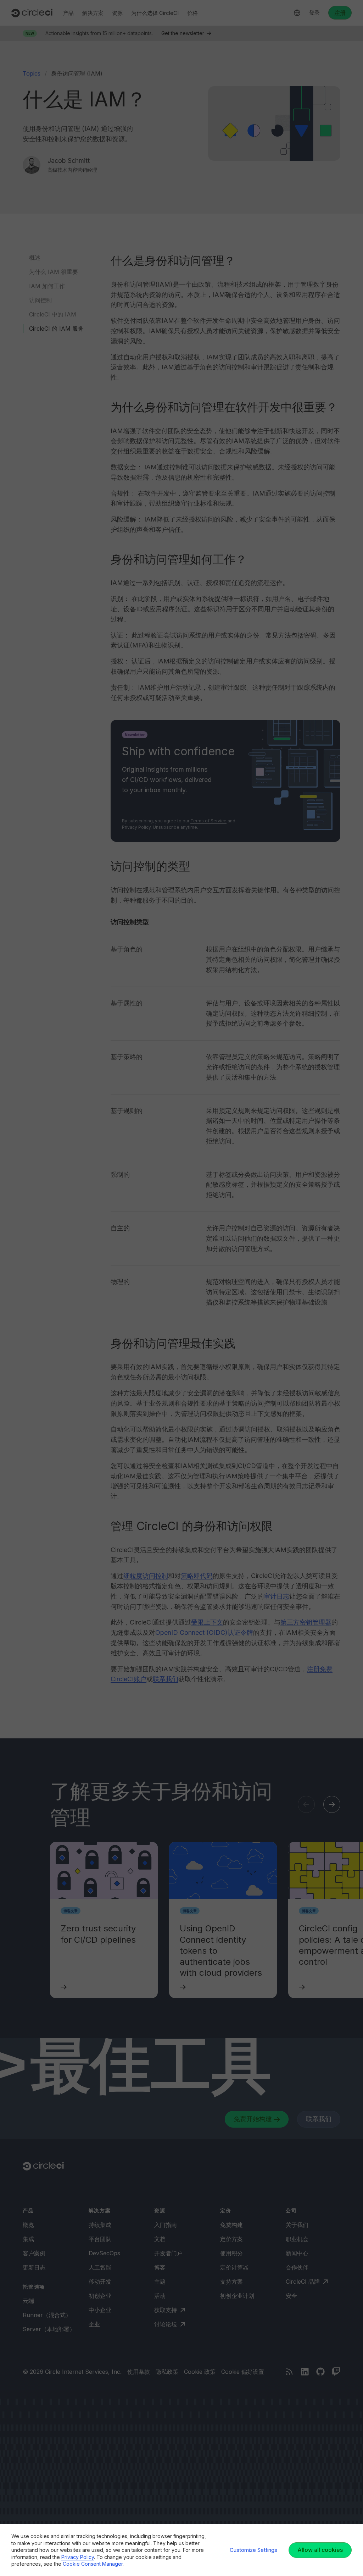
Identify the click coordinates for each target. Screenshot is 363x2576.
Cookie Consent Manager (93, 2564)
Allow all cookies (320, 2550)
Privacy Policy (78, 2557)
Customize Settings (253, 2550)
